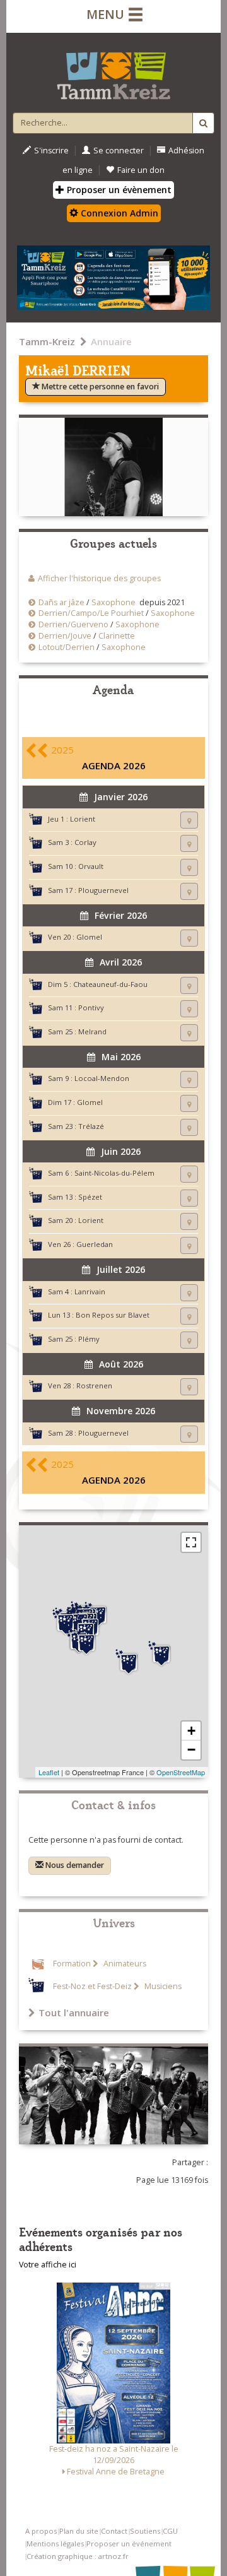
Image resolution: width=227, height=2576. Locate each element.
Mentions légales (55, 2544)
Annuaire (111, 341)
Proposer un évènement (118, 190)
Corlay (85, 842)
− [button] (191, 1750)
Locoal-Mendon (102, 1078)
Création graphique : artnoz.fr (78, 2556)
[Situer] (189, 820)
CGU (170, 2531)
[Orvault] (129, 1662)
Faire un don (141, 170)
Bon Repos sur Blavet (113, 1315)
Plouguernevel (103, 890)
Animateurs (124, 1964)
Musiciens (162, 1986)
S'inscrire (51, 151)
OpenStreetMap (181, 1772)
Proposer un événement (129, 2544)
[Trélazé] (161, 1654)
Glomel (89, 937)
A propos (41, 2531)
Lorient (83, 819)
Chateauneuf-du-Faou (110, 984)
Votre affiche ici (48, 2265)
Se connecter (119, 151)
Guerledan (95, 1244)
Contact (114, 2531)
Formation (72, 1964)
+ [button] (191, 1731)
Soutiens (145, 2531)
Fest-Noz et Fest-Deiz (92, 1986)
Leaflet (49, 1772)
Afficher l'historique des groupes (99, 578)
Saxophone (113, 602)
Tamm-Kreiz (47, 341)
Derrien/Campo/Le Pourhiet (91, 613)
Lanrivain (90, 1291)
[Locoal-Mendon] (86, 1643)
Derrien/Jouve (65, 636)
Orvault (91, 866)
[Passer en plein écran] (191, 1542)
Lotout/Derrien (67, 647)
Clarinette (117, 636)
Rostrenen (94, 1385)
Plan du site (79, 2531)
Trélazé (91, 1126)
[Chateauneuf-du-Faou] (66, 1622)
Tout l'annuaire (74, 2012)
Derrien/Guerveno (73, 624)
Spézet (90, 1197)
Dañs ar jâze (61, 602)
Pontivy (91, 1007)
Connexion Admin (118, 213)
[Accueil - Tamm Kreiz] (113, 71)
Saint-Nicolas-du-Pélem (114, 1173)
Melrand (92, 1031)
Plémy (89, 1339)
